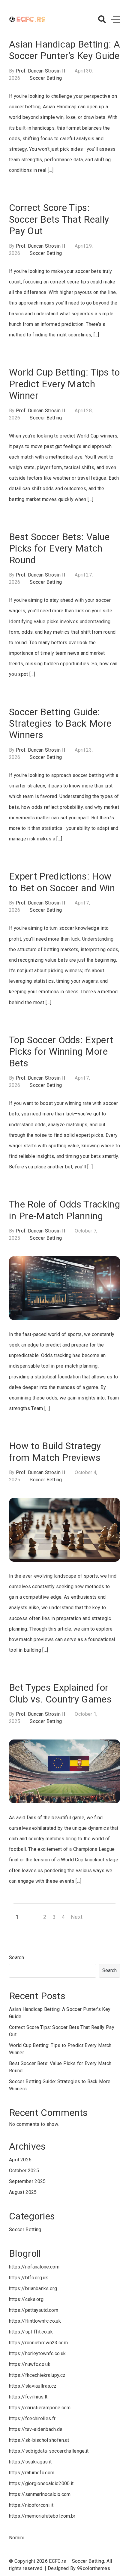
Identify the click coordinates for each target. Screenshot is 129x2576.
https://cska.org (26, 2299)
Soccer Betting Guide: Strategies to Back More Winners (60, 724)
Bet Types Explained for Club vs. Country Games (60, 1693)
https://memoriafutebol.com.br (42, 2516)
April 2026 (20, 2160)
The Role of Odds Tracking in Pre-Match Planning (64, 1210)
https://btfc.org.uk (28, 2278)
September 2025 (27, 2181)
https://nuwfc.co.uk (30, 2364)
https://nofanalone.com (34, 2267)
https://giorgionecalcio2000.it (41, 2483)
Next (77, 1917)
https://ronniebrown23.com (38, 2343)
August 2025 (23, 2192)
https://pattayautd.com (34, 2310)
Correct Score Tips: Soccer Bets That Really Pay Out (59, 219)
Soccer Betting (46, 78)
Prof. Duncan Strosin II (40, 71)
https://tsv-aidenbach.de (36, 2429)
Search (16, 1958)
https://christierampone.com (40, 2408)
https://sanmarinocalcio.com (40, 2494)
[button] (102, 19)
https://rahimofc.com (32, 2473)
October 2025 (24, 2171)
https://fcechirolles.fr (32, 2418)
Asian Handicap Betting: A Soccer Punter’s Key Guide (64, 50)
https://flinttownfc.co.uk (35, 2321)
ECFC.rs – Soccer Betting (76, 2561)
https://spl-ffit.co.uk (31, 2332)
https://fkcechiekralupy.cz (37, 2375)
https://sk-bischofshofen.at (39, 2440)
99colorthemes (94, 2568)
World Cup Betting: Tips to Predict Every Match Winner (64, 384)
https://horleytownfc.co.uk (37, 2353)
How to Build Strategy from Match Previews (55, 1452)
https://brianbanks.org (33, 2288)
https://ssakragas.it (30, 2462)
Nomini (17, 2538)
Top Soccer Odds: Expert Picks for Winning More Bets (61, 1051)
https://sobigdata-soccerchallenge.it (49, 2451)
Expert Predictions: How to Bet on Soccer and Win (62, 882)
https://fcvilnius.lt (28, 2397)
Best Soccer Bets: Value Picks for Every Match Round (59, 548)
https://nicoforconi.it (31, 2505)
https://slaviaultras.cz (33, 2386)
